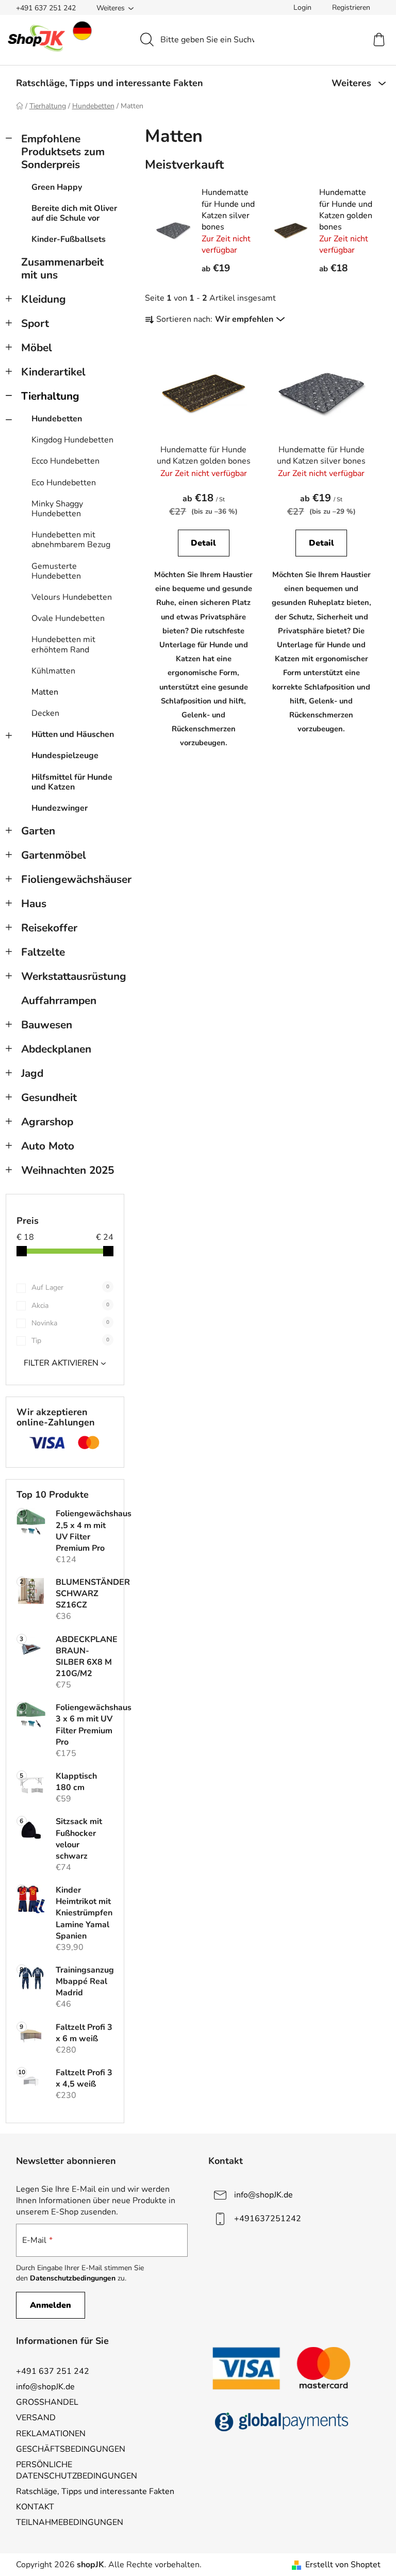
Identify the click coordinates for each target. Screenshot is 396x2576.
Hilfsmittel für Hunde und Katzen (72, 782)
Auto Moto (48, 1146)
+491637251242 (268, 2219)
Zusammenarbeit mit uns (62, 268)
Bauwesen (47, 1025)
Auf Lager (70, 1287)
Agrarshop (47, 1122)
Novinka (70, 1323)
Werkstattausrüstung (73, 976)
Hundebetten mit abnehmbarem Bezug (71, 540)
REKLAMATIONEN (51, 2434)
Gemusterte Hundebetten (56, 571)
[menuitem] (110, 83)
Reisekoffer (49, 928)
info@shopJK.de (263, 2195)
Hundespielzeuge (65, 756)
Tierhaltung (50, 396)
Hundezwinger (60, 808)
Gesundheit (49, 1097)
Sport (35, 323)
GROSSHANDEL (47, 2402)
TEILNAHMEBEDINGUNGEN (70, 2522)
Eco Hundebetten (64, 483)
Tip (70, 1341)
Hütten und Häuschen (73, 734)
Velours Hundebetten (72, 597)
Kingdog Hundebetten (72, 440)
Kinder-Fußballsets (69, 239)
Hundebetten (57, 419)
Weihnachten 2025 (68, 1170)
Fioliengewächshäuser (73, 879)
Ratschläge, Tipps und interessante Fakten (95, 2491)
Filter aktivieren (61, 1363)
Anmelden (51, 2305)
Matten (45, 692)
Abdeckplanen (56, 1049)
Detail (203, 543)
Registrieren (351, 7)
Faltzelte (43, 952)
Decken (45, 713)
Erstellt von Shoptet (343, 2565)
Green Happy (57, 187)
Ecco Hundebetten (65, 461)
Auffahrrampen (59, 1000)
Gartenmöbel (54, 855)
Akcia (70, 1306)
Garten (38, 831)
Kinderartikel (53, 372)
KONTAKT (35, 2507)
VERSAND (36, 2418)
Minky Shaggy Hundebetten (57, 509)
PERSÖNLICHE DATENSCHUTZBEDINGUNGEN (77, 2470)
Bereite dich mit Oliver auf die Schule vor (74, 213)
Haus (34, 904)
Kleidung (44, 299)
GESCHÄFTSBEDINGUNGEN (71, 2449)
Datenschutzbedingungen (73, 2278)
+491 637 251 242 (46, 8)
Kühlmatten (53, 671)
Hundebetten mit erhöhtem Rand (63, 644)
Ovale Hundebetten (68, 618)
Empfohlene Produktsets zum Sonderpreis (63, 152)
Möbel (37, 348)
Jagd (32, 1073)
